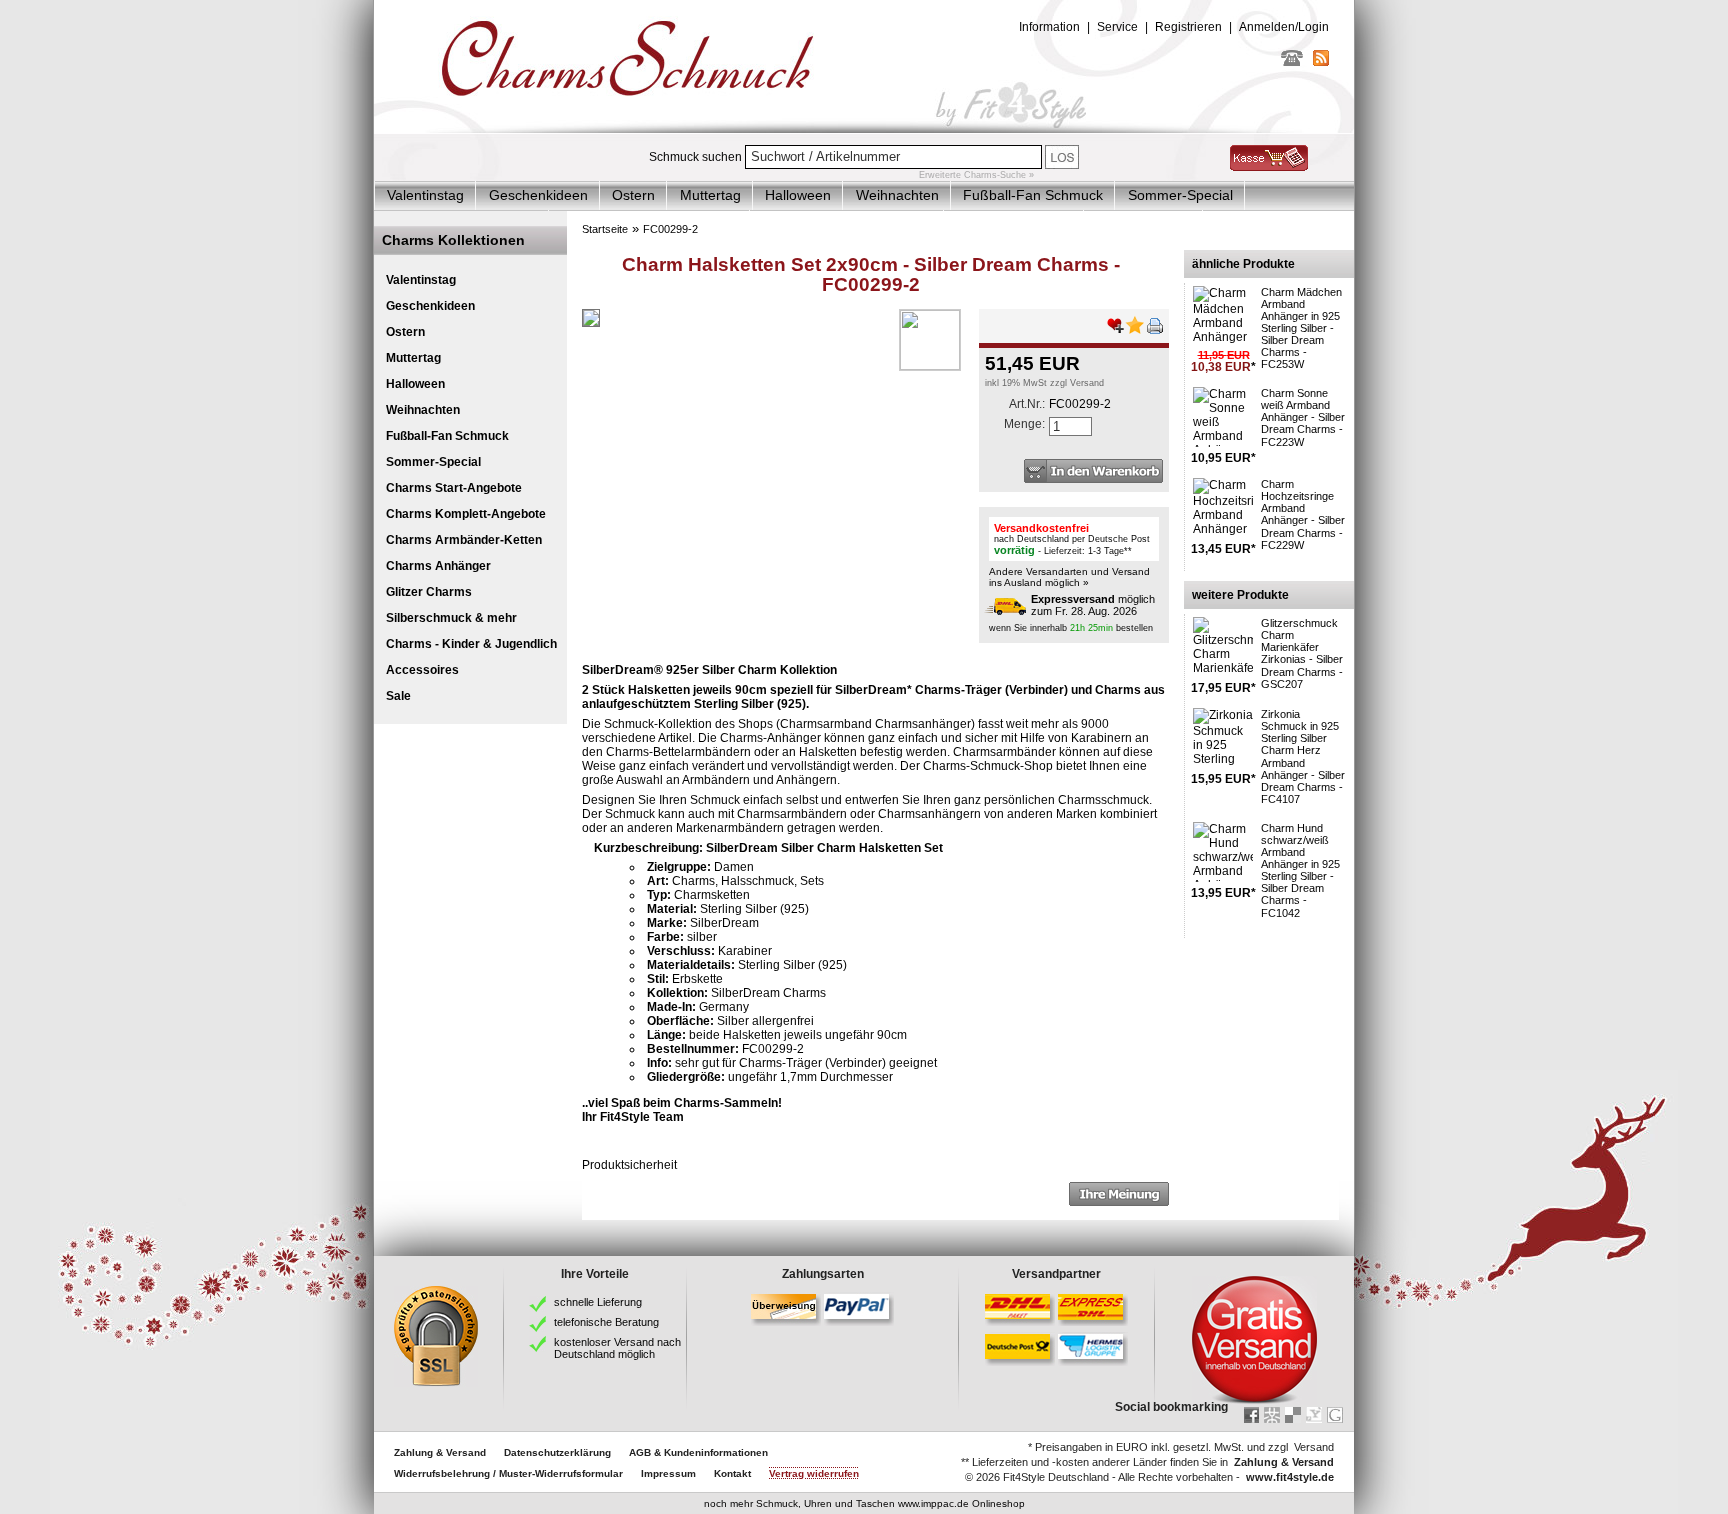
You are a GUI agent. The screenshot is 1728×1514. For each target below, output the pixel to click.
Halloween (798, 195)
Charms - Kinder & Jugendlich (471, 644)
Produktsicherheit (629, 1165)
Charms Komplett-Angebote (466, 514)
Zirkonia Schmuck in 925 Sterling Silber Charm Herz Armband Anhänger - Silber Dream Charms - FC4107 (1303, 756)
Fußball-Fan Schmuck (1033, 195)
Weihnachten (897, 195)
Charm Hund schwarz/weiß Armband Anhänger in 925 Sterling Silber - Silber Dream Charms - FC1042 (1300, 870)
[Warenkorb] (1269, 167)
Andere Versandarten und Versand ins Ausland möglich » (1069, 577)
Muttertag (710, 195)
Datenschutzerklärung (557, 1452)
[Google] (1335, 1415)
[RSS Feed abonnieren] (1321, 62)
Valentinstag (425, 195)
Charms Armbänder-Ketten (464, 540)
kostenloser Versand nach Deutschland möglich (617, 1348)
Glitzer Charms (429, 592)
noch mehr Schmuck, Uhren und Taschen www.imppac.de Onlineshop (864, 1503)
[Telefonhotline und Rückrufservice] (1292, 62)
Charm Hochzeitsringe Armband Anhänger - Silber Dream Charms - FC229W (1303, 514)
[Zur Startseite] (864, 129)
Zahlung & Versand (440, 1452)
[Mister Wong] (1272, 1415)
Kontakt (732, 1473)
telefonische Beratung (606, 1322)
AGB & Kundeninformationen (698, 1452)
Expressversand (1073, 599)
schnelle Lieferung (598, 1302)
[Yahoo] (1314, 1415)
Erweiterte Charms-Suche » (976, 175)
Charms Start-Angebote (454, 488)
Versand (1087, 383)
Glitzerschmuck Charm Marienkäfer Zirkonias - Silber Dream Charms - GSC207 (1302, 653)
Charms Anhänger (438, 566)
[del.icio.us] (1293, 1415)
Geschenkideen (538, 195)
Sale (398, 696)
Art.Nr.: (1027, 404)
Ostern (633, 195)
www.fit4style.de (1290, 1477)
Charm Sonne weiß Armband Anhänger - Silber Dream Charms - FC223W (1303, 417)
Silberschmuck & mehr (451, 618)
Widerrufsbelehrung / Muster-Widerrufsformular (508, 1473)
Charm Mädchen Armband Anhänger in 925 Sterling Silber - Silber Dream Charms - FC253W (1301, 328)
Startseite (605, 229)
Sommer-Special (1180, 195)
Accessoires (422, 670)
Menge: (1024, 424)
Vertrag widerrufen (814, 1473)
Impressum (668, 1473)
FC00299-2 (670, 229)
